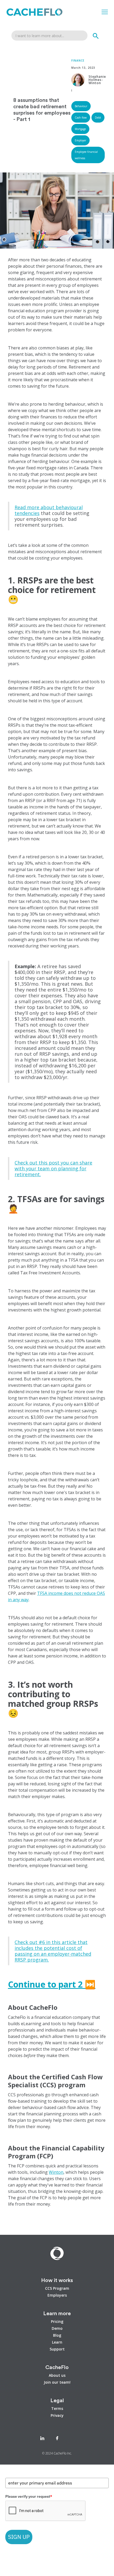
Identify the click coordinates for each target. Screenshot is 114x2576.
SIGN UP (19, 2537)
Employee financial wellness (86, 155)
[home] (33, 12)
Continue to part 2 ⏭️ (52, 1984)
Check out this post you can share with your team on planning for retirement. (53, 1168)
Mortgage (80, 129)
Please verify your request (29, 2496)
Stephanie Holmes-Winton (97, 80)
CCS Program (57, 2288)
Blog (57, 2335)
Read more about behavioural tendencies (49, 510)
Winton (56, 2172)
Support (57, 2349)
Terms (57, 2409)
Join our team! (57, 2382)
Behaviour (81, 106)
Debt (98, 118)
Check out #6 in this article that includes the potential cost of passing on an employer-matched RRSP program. (53, 1951)
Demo (57, 2328)
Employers (57, 2295)
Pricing (57, 2322)
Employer (80, 140)
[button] (105, 12)
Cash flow (81, 118)
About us (57, 2375)
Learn (57, 2342)
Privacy (57, 2415)
